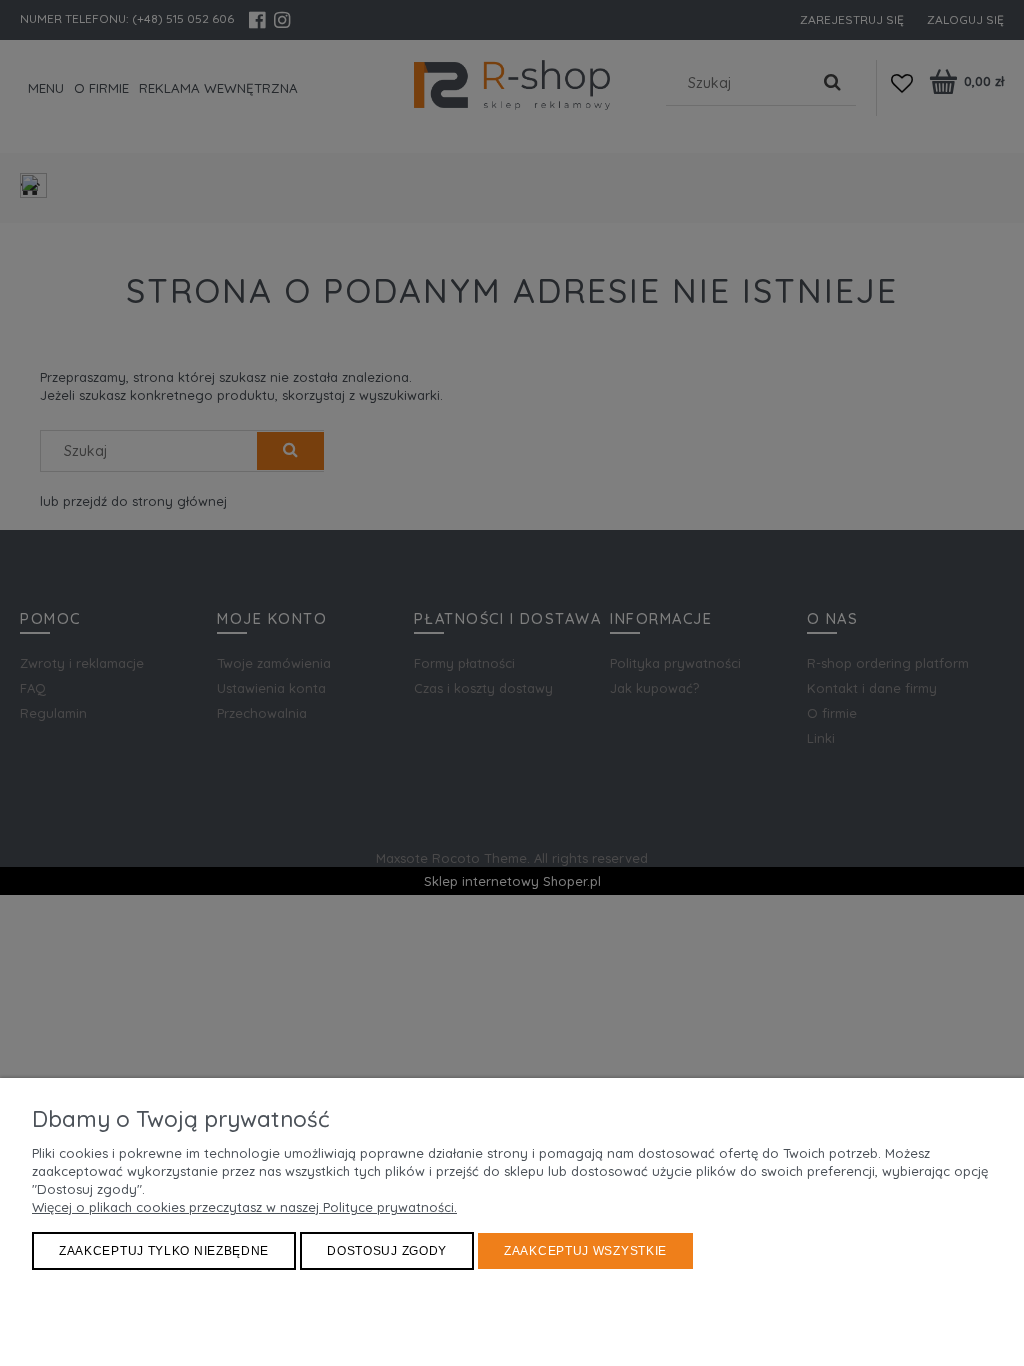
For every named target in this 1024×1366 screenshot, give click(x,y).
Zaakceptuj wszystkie (585, 1251)
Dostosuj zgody (387, 1251)
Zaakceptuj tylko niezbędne (164, 1251)
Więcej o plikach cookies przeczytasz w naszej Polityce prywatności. (244, 1207)
